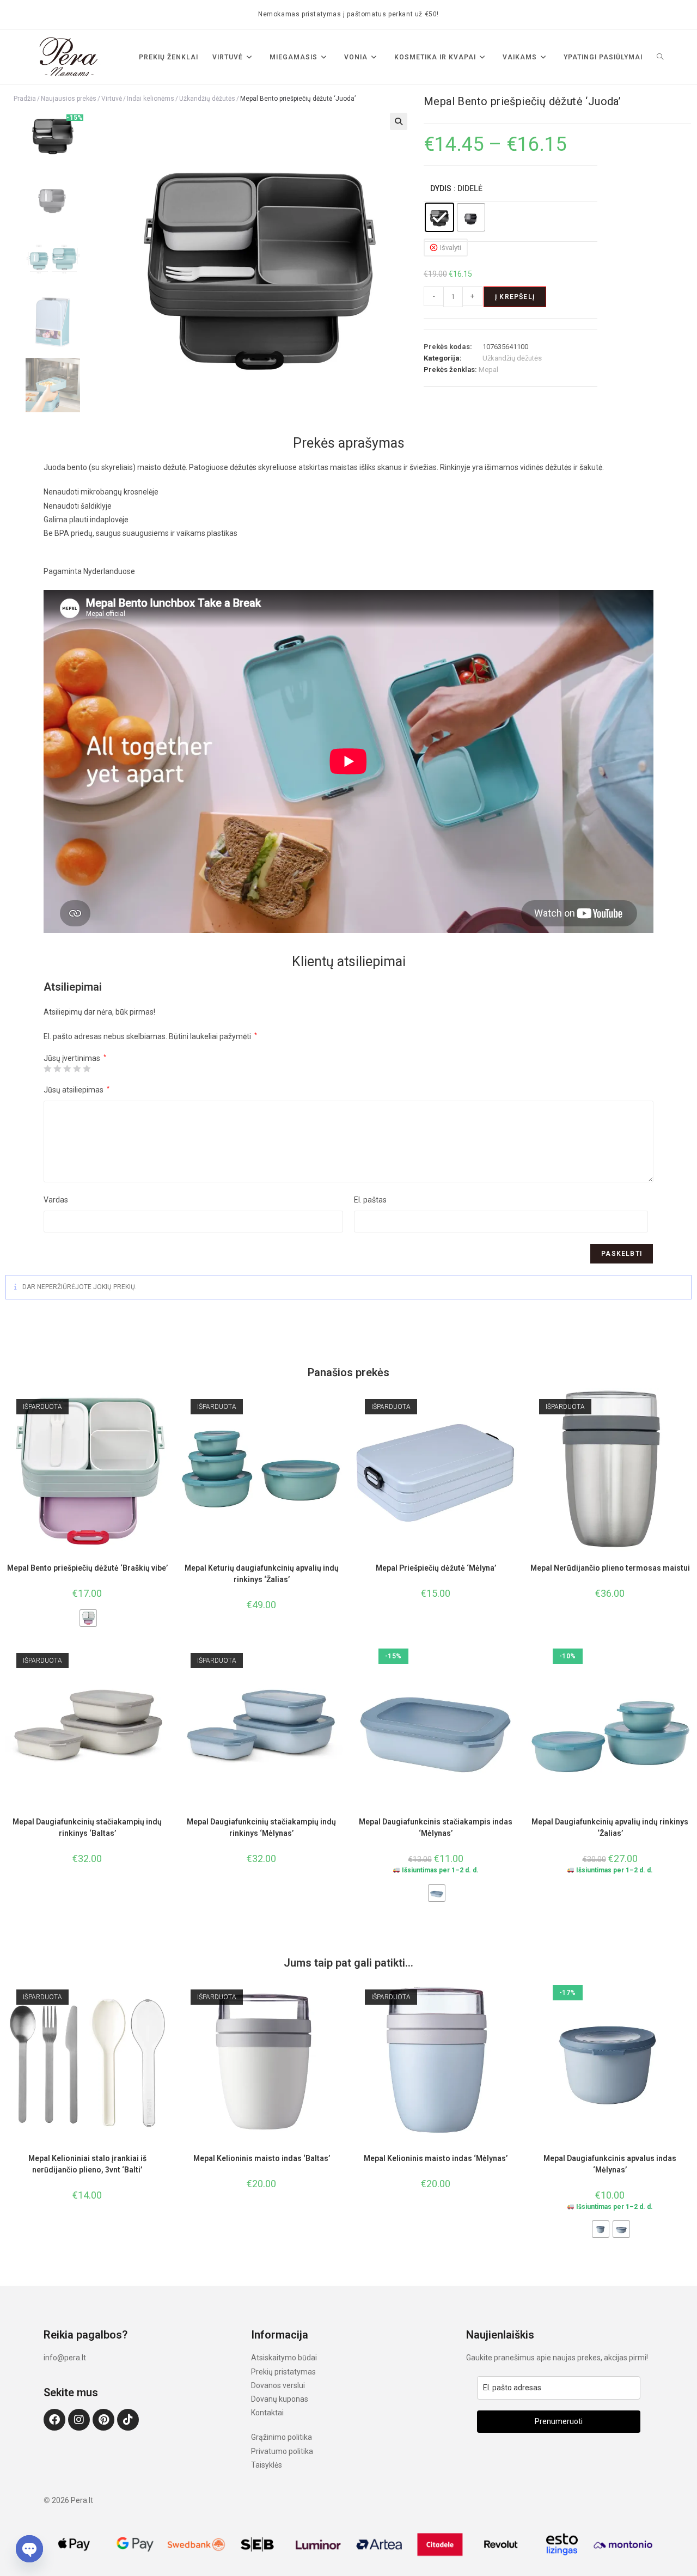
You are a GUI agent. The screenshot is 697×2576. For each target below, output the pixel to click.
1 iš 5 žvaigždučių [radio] (47, 1069)
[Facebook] (54, 2420)
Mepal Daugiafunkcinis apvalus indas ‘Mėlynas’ (610, 2164)
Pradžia (25, 99)
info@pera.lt (65, 2358)
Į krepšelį (515, 297)
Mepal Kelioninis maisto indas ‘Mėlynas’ (436, 2158)
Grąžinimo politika (282, 2437)
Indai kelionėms (151, 99)
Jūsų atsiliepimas (77, 1090)
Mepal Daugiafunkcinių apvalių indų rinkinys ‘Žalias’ (610, 1827)
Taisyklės (267, 2465)
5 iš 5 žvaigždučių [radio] (87, 1069)
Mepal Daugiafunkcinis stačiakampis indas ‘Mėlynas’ (436, 1827)
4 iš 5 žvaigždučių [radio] (77, 1069)
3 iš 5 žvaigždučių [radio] (67, 1069)
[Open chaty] (29, 2549)
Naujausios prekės (69, 99)
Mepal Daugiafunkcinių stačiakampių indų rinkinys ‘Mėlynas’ (261, 1827)
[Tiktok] (128, 2420)
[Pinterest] (103, 2420)
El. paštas (370, 1200)
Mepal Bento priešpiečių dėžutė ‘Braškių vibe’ (87, 1568)
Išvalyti (451, 248)
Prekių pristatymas (283, 2372)
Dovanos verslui (278, 2385)
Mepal (488, 370)
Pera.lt (82, 2500)
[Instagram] (79, 2420)
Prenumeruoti (559, 2421)
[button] (399, 121)
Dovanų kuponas (280, 2399)
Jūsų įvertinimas (75, 1058)
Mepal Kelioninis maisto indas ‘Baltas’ (262, 2158)
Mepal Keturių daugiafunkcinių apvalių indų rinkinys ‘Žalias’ (262, 1574)
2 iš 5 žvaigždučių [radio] (57, 1069)
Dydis (441, 188)
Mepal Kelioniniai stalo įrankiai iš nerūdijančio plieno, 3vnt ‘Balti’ (87, 2164)
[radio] (439, 217)
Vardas (56, 1200)
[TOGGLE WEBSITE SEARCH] (660, 57)
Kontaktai (267, 2413)
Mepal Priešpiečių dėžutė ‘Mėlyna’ (436, 1568)
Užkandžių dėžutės (207, 99)
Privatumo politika (282, 2451)
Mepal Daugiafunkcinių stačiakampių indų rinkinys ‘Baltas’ (87, 1827)
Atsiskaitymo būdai (284, 2358)
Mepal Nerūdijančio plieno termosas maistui (610, 1568)
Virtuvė (112, 99)
